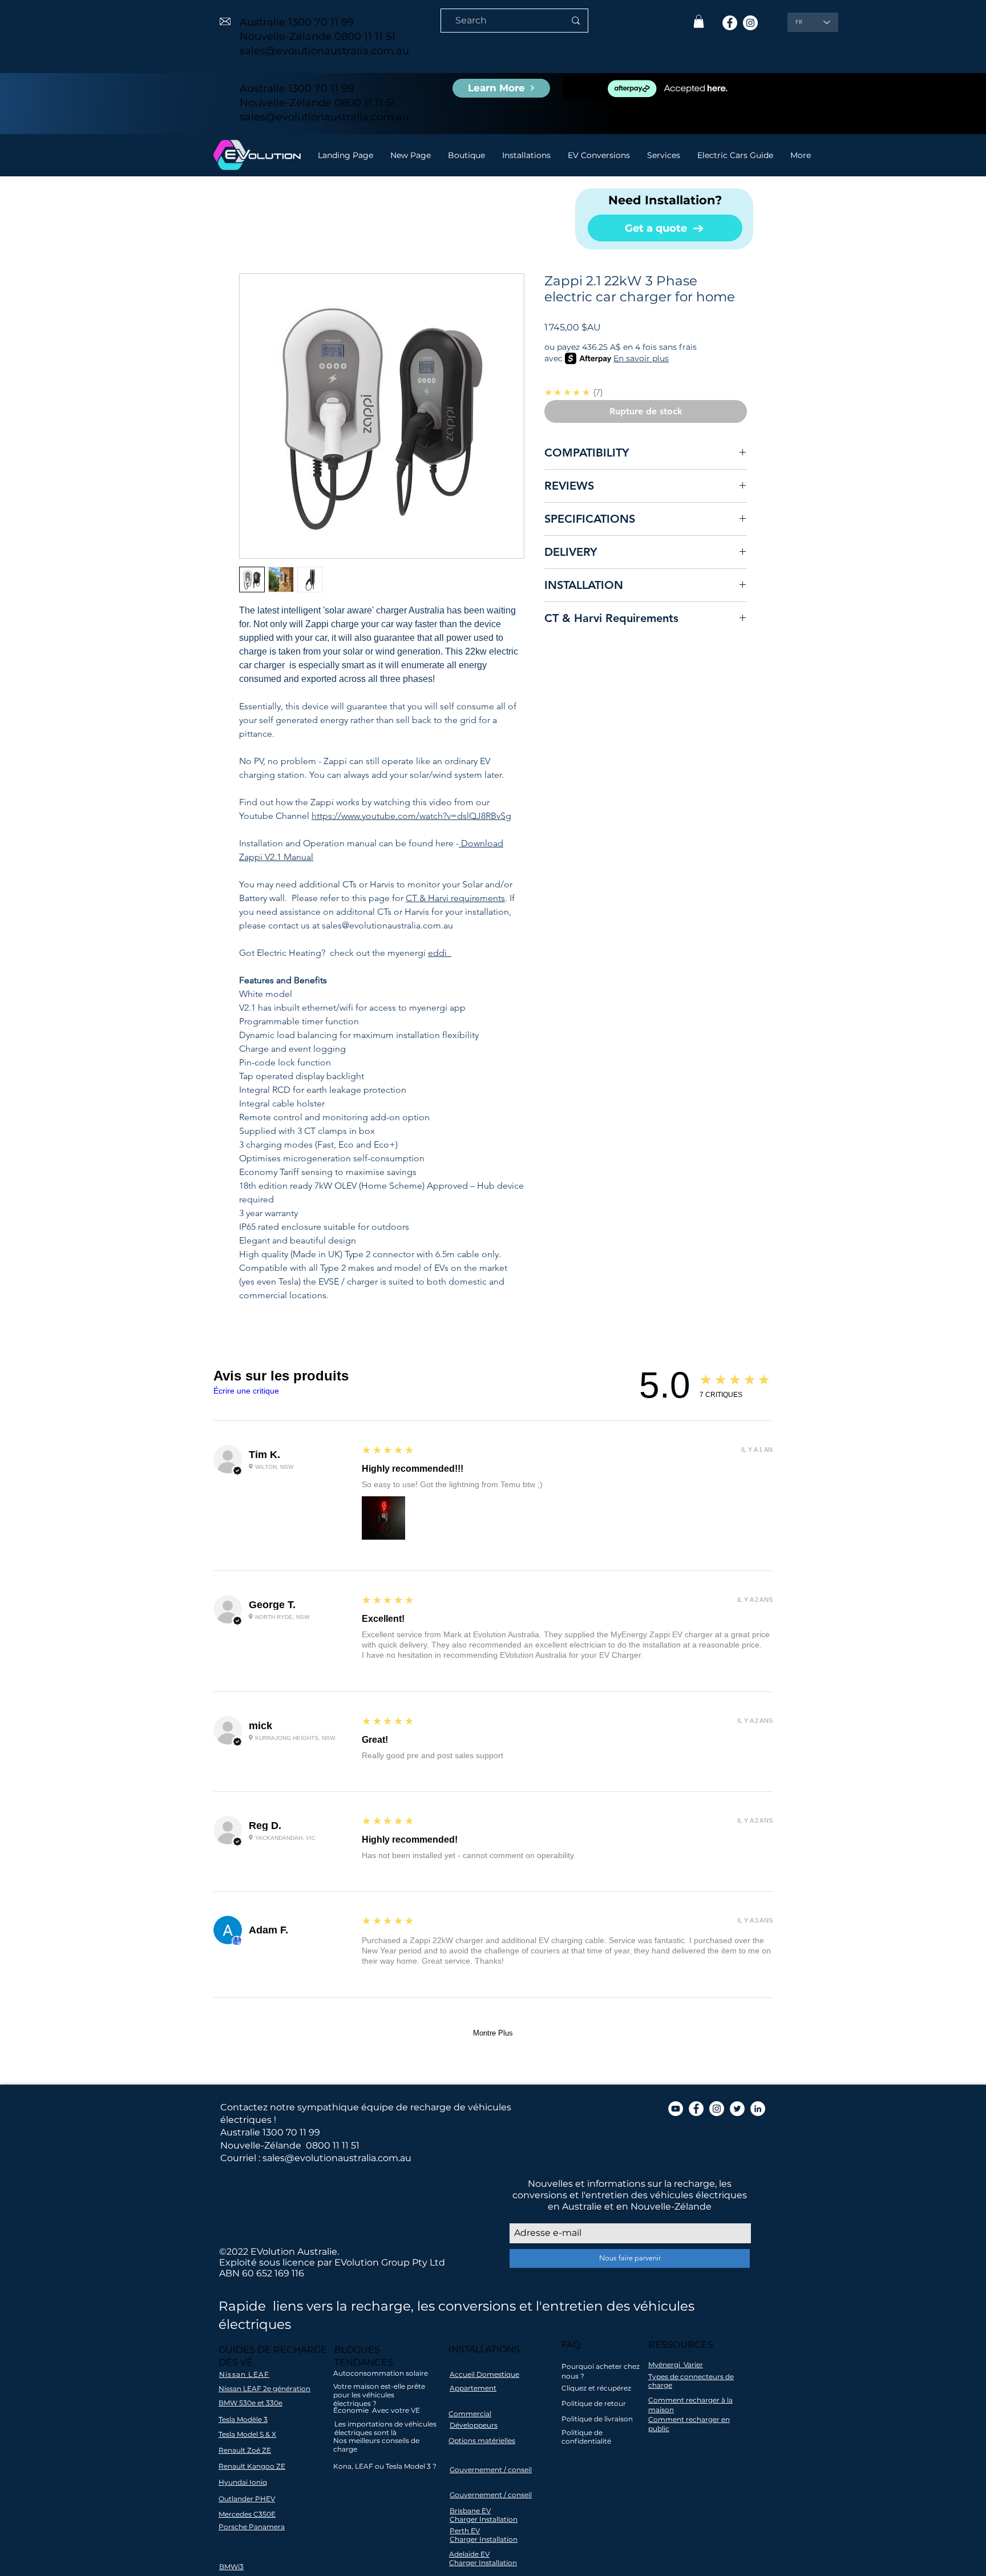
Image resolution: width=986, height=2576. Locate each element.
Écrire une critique (246, 1391)
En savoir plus (641, 358)
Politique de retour (594, 2403)
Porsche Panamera (252, 2527)
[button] (699, 21)
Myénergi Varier (676, 2365)
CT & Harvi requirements (455, 898)
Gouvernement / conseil (491, 2470)
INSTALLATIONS (484, 2349)
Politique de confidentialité (586, 2437)
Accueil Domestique (484, 2374)
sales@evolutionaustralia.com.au (324, 51)
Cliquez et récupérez (596, 2388)
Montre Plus (493, 2033)
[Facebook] (730, 23)
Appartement (473, 2388)
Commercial (470, 2414)
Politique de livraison (597, 2419)
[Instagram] (750, 23)
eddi (440, 953)
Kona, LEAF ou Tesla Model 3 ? (385, 2466)
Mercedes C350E (247, 2514)
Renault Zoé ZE (245, 2450)
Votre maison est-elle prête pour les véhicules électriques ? (379, 2395)
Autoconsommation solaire (381, 2373)
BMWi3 (231, 2567)
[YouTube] (676, 2109)
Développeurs (474, 2425)
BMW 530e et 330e (250, 2403)
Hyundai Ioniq (243, 2482)
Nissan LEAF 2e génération (264, 2389)
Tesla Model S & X (247, 2434)
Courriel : (240, 2158)
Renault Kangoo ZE (252, 2466)
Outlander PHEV (247, 2499)
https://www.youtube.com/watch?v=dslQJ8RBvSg (411, 816)
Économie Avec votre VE (377, 2410)
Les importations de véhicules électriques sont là (385, 2428)
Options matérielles (482, 2440)
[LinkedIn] (758, 2109)
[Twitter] (737, 2109)
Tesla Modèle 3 (243, 2419)
